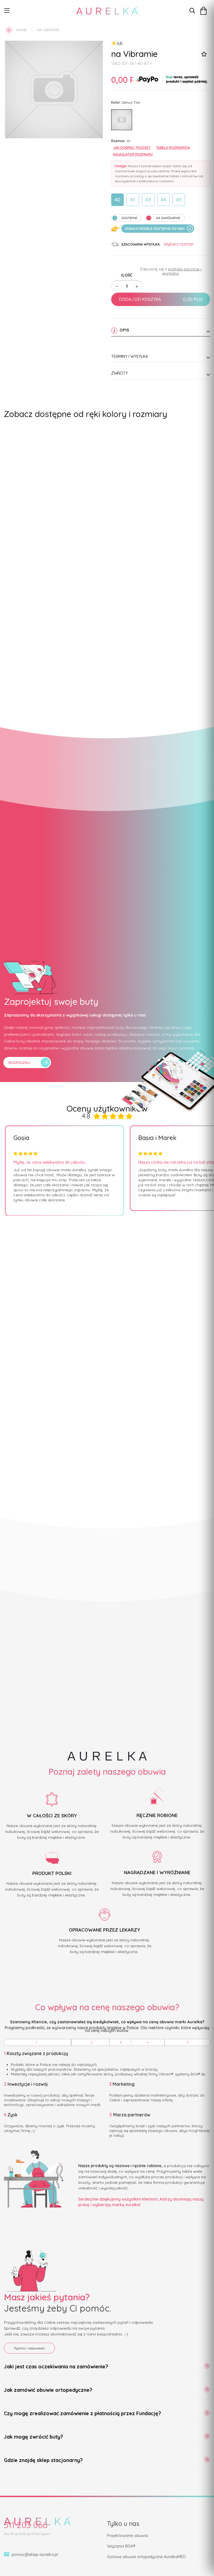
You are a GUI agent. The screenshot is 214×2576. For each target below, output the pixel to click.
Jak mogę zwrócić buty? (33, 2437)
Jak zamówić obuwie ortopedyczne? (48, 2390)
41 (133, 200)
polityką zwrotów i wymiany (182, 271)
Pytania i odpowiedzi (29, 2348)
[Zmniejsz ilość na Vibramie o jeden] (117, 287)
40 (117, 200)
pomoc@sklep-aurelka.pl (35, 2555)
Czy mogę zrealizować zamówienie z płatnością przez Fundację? (82, 2413)
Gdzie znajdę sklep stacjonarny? (43, 2460)
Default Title (122, 120)
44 (164, 200)
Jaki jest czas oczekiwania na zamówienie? (56, 2367)
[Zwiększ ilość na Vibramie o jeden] (137, 287)
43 (148, 200)
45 (179, 200)
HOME (21, 30)
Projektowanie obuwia (127, 2536)
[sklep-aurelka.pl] (107, 11)
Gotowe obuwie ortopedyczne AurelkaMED (146, 2557)
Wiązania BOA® (121, 2546)
